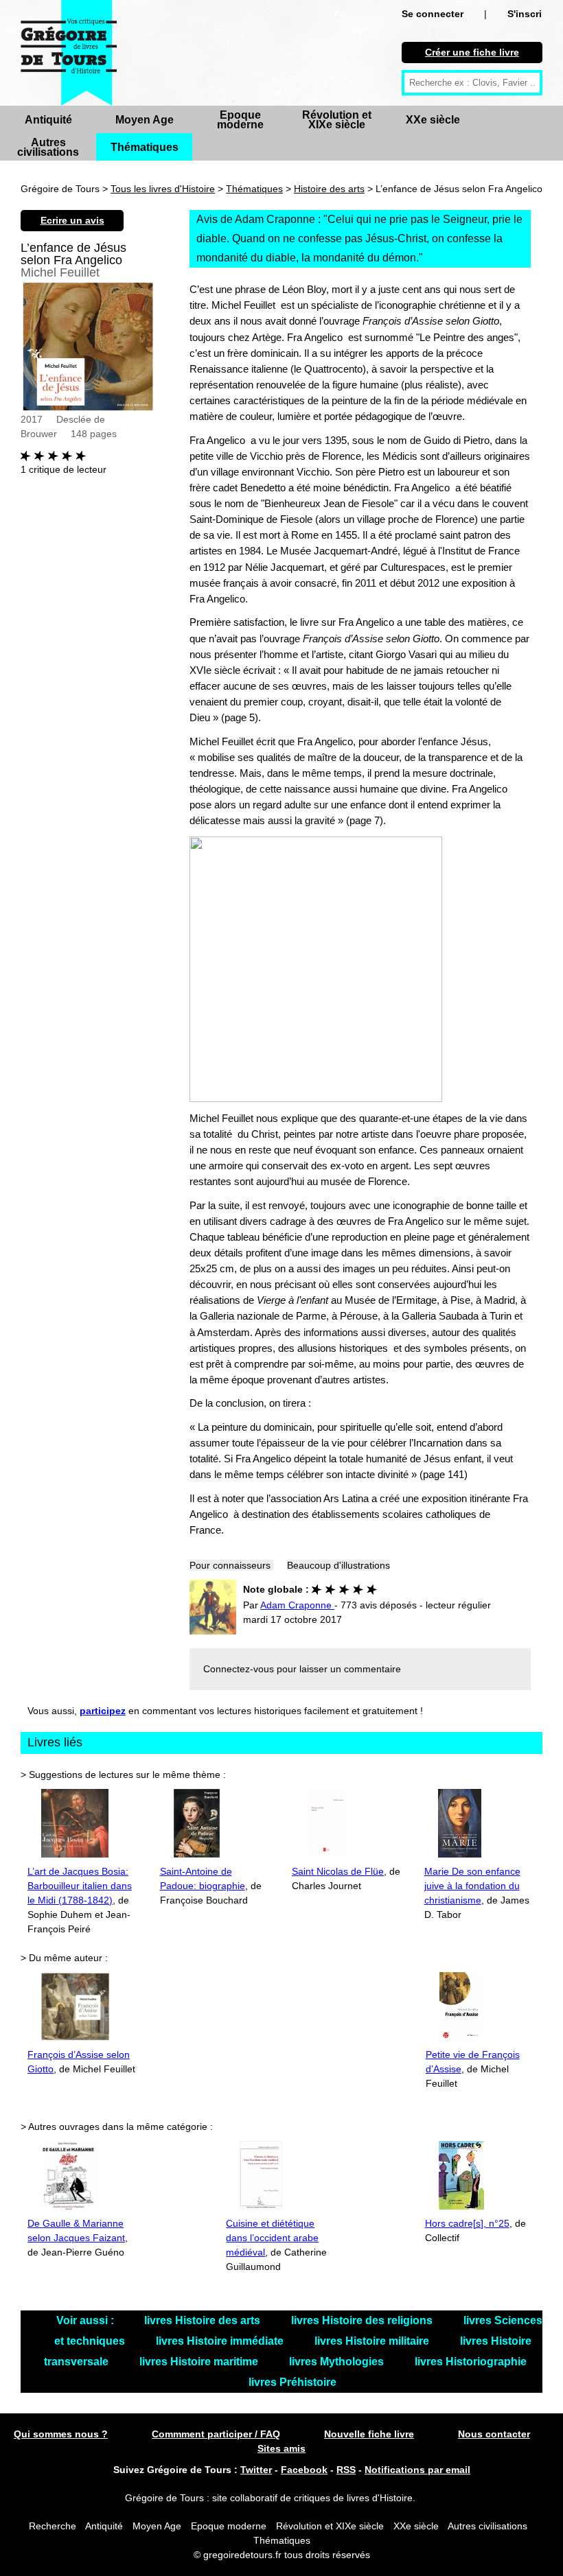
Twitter (256, 2470)
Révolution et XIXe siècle (337, 120)
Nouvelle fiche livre (369, 2434)
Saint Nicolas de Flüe (338, 1871)
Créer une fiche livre (472, 52)
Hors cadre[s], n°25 (467, 2223)
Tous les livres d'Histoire (163, 189)
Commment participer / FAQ (216, 2434)
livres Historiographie (471, 2362)
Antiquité (48, 120)
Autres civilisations (48, 147)
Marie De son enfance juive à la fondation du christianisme (472, 1886)
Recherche (53, 2526)
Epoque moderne (240, 120)
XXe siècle (433, 120)
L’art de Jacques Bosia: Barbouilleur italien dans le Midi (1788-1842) (80, 1886)
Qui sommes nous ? (61, 2434)
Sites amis (281, 2448)
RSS (346, 2470)
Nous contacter (494, 2434)
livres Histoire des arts (204, 2320)
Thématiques (145, 147)
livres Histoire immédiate (221, 2341)
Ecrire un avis (72, 220)
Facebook (304, 2470)
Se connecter (433, 14)
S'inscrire (529, 14)
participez (103, 1711)
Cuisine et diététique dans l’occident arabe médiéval (272, 2238)
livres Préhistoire (292, 2382)
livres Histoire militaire (373, 2341)
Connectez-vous (239, 1669)
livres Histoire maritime (200, 2362)
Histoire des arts (329, 189)
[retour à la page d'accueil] (69, 53)
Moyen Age (145, 120)
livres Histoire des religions (363, 2320)
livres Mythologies (338, 2362)
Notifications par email (417, 2470)
